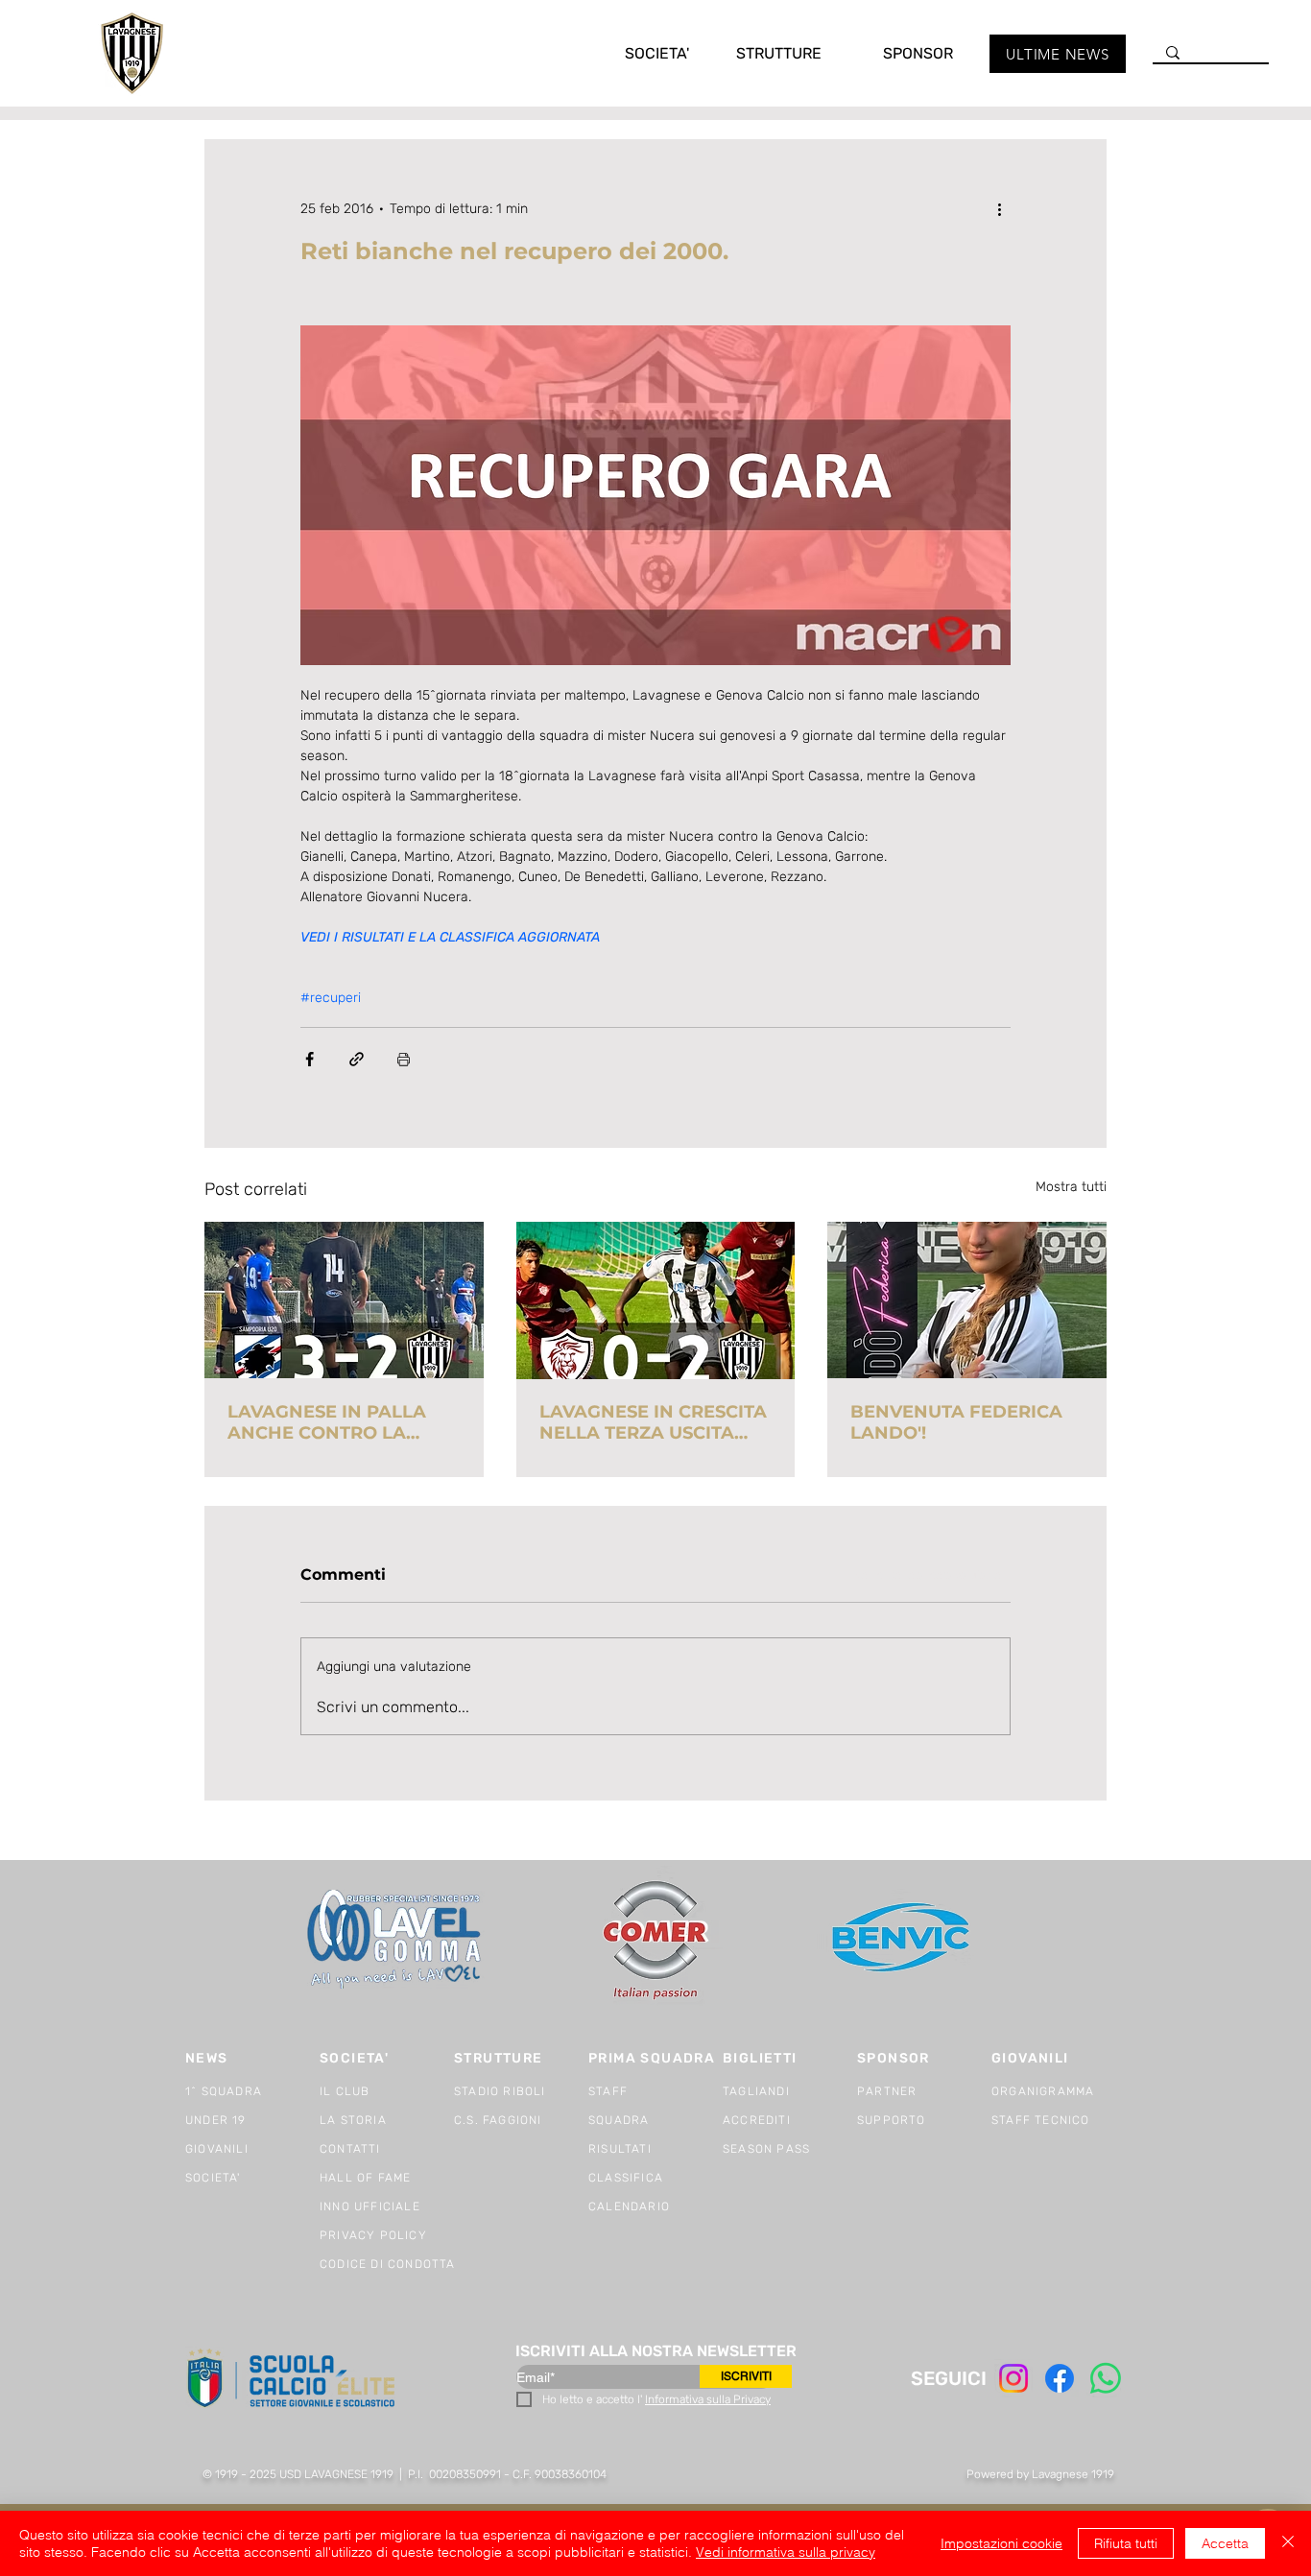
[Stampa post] (404, 1059)
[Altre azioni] (999, 208)
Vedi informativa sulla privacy (786, 2552)
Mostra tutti (1071, 1187)
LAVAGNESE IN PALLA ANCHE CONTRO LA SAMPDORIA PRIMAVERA (341, 1422)
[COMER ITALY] (655, 1940)
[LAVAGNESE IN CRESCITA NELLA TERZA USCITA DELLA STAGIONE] (656, 1300)
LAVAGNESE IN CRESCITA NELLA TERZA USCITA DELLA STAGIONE (653, 1422)
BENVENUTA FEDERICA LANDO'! (956, 1422)
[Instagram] (1013, 2378)
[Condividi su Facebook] (310, 1059)
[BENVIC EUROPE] (903, 1939)
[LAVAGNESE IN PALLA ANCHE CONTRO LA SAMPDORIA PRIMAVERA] (344, 1300)
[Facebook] (1060, 2378)
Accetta (1225, 2543)
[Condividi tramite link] (357, 1059)
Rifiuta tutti (1126, 2543)
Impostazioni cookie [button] (1001, 2543)
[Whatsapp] (1106, 2378)
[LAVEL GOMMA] (396, 1939)
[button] (637, 53)
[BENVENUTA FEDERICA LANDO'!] (967, 1300)
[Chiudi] (1288, 2543)
